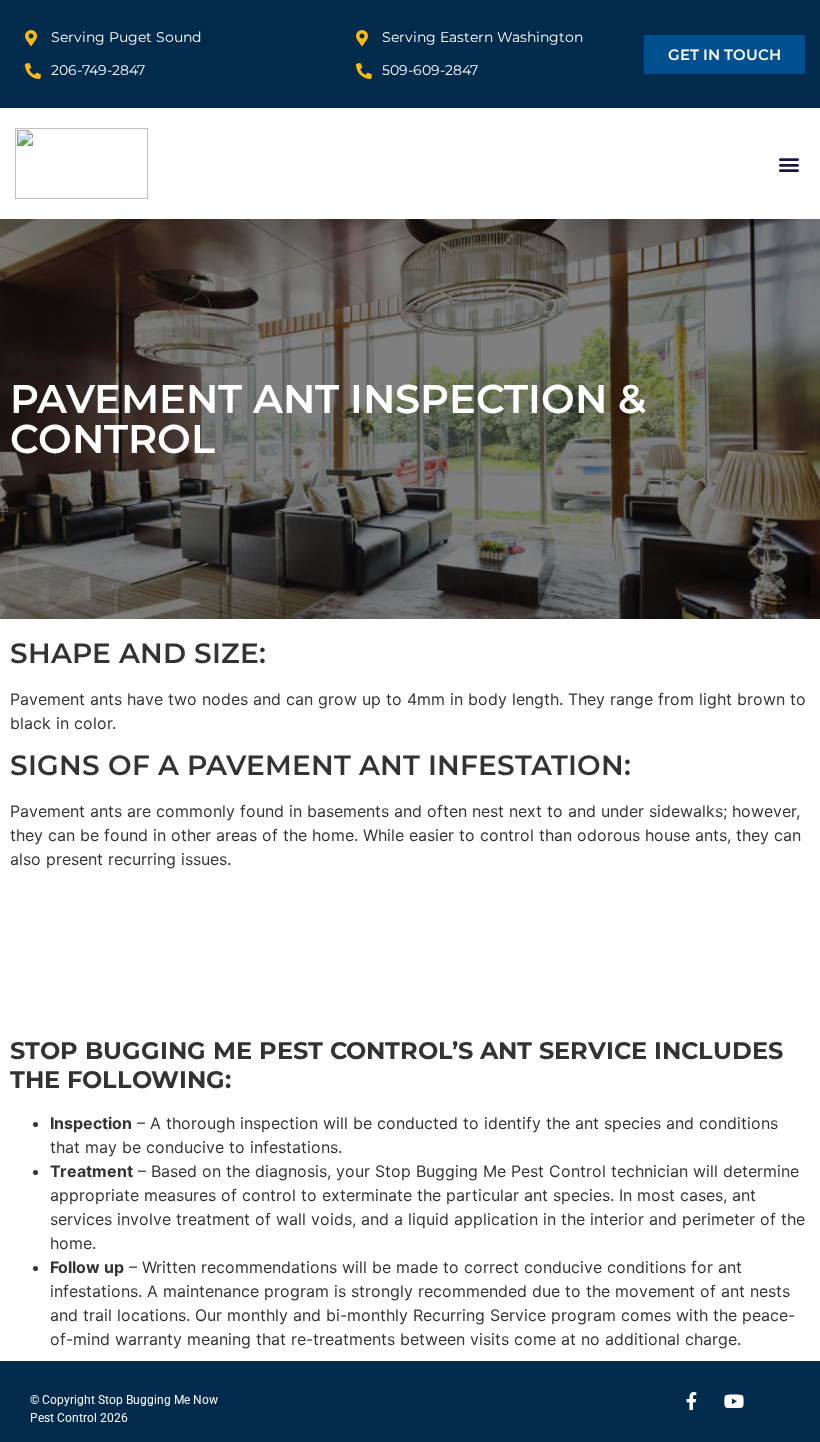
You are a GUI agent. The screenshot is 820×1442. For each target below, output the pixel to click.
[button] (788, 163)
